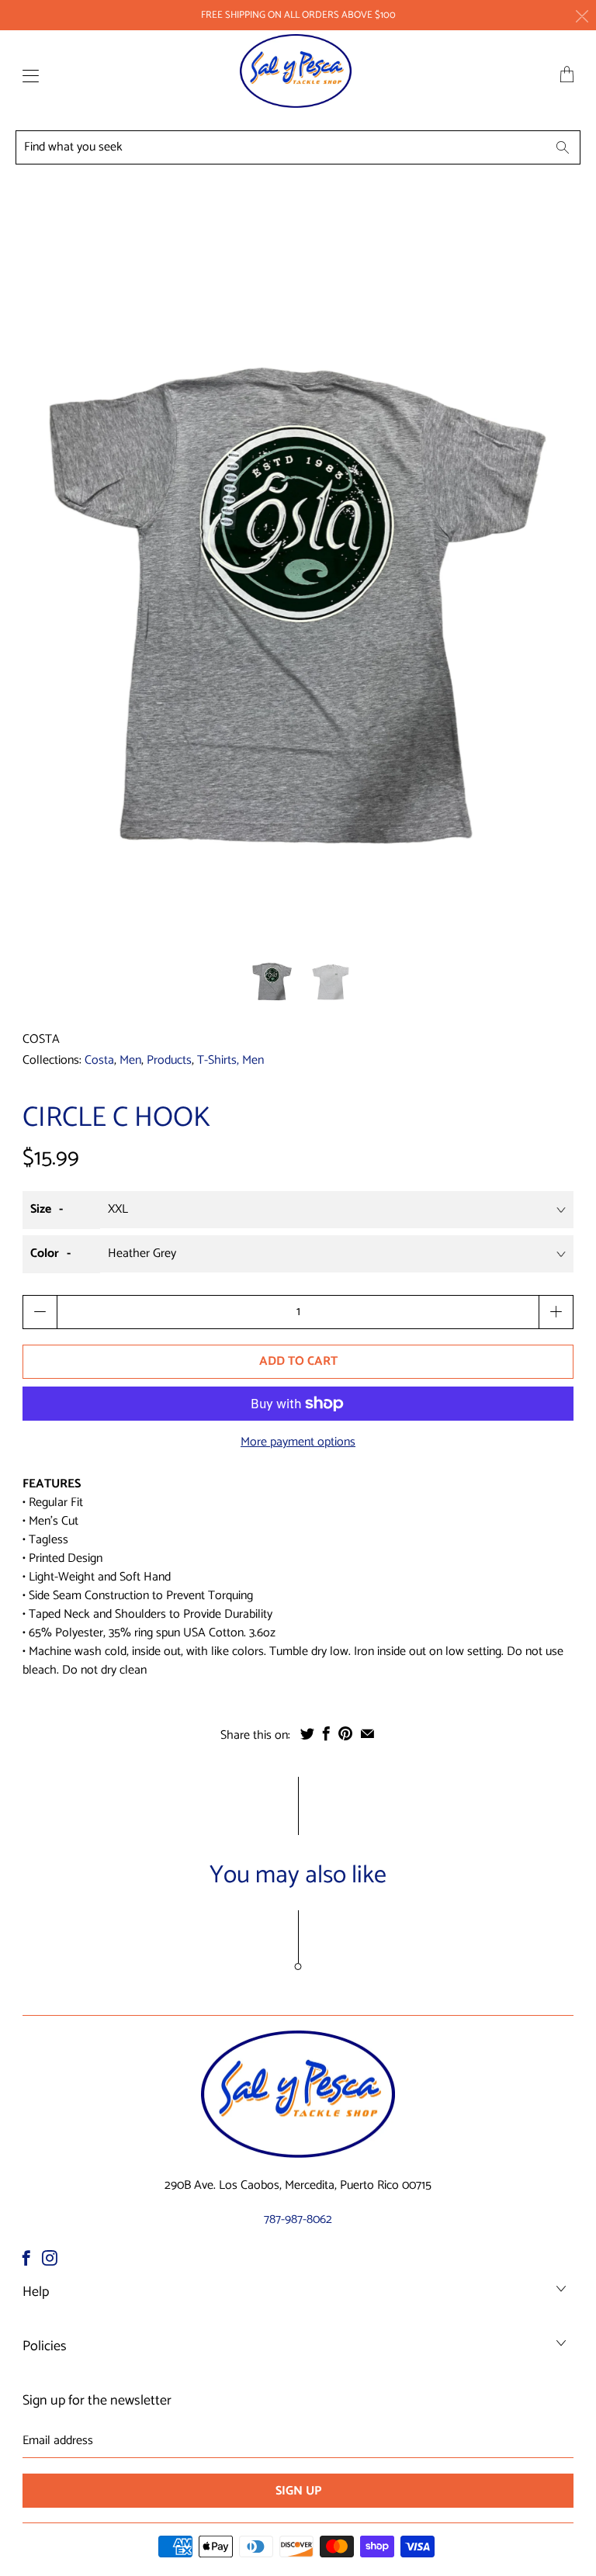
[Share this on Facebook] (326, 1733)
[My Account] (27, 76)
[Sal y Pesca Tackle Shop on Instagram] (50, 2258)
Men (130, 1060)
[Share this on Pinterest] (345, 1733)
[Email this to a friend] (367, 1733)
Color (45, 1253)
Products (169, 1060)
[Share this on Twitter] (307, 1733)
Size (41, 1209)
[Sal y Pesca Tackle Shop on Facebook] (26, 2258)
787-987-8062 (298, 2219)
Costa (41, 1039)
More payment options (298, 1442)
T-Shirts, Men (230, 1060)
